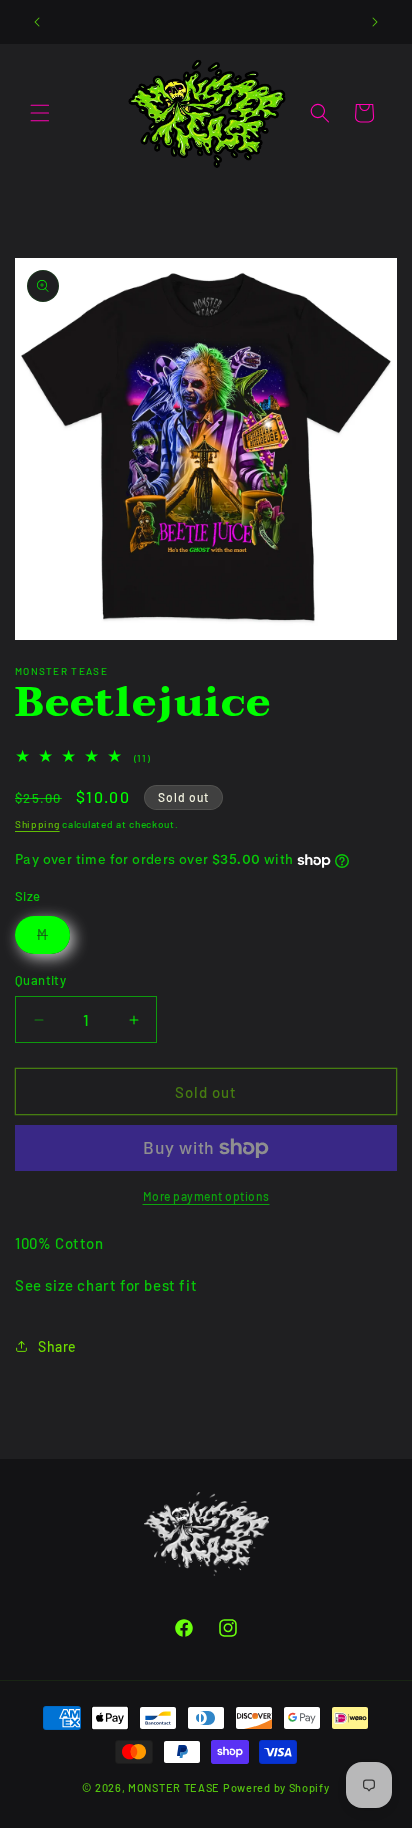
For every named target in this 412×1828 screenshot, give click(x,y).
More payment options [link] (206, 1196)
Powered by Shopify (276, 1787)
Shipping (37, 824)
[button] (40, 113)
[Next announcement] (375, 22)
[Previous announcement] (37, 22)
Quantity (40, 980)
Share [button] (57, 1346)
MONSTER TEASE (174, 1787)
